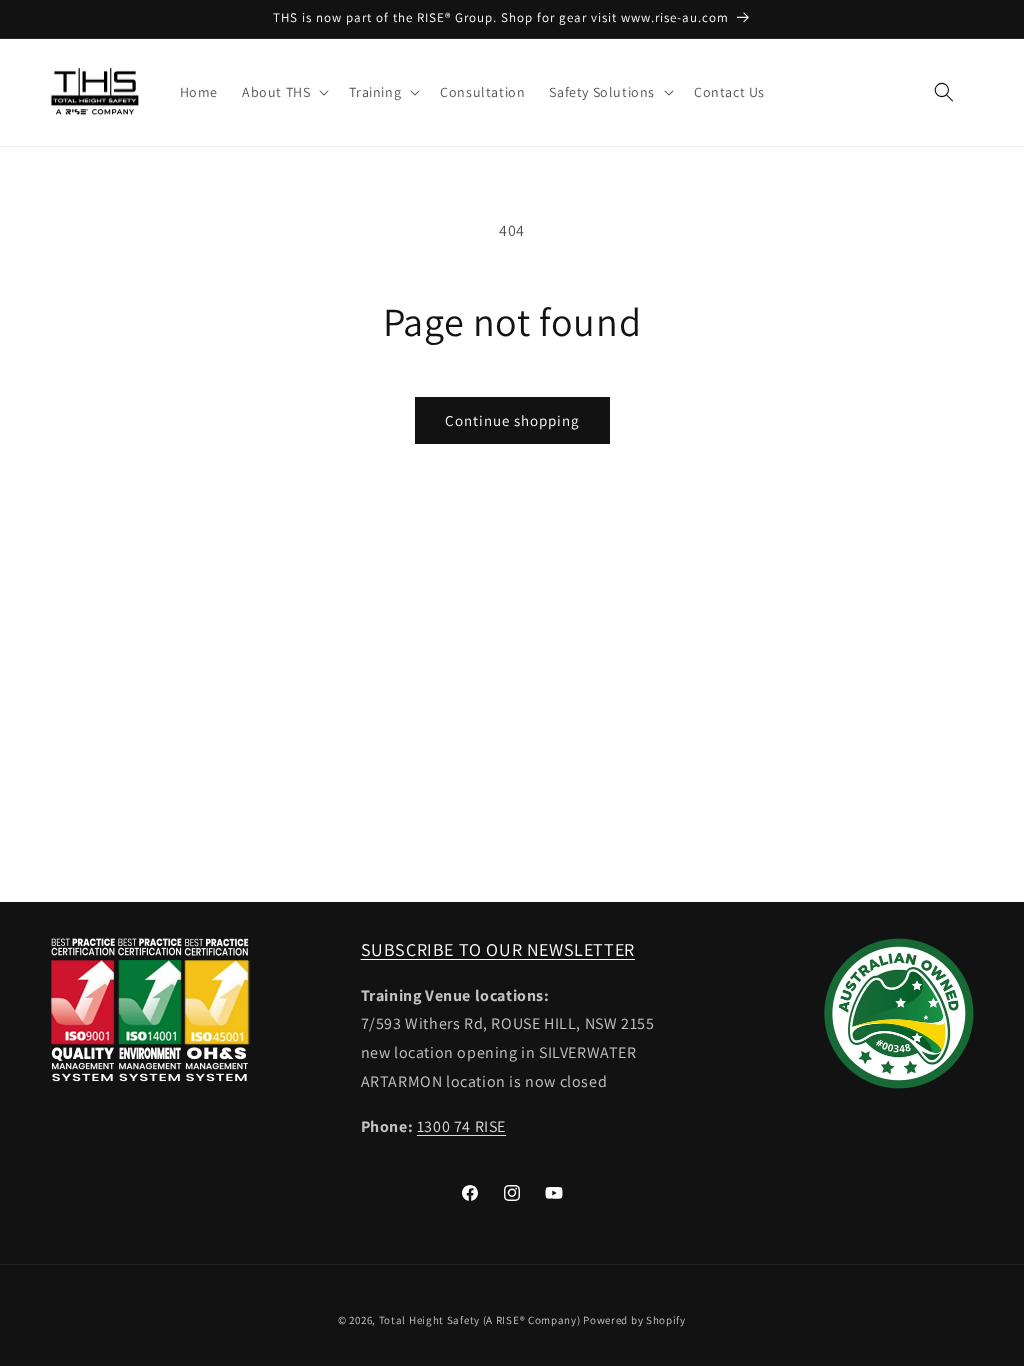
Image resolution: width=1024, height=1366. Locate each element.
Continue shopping (512, 420)
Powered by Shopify (634, 1320)
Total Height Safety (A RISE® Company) (480, 1320)
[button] (283, 92)
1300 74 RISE (461, 1126)
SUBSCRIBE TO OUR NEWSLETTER (498, 949)
